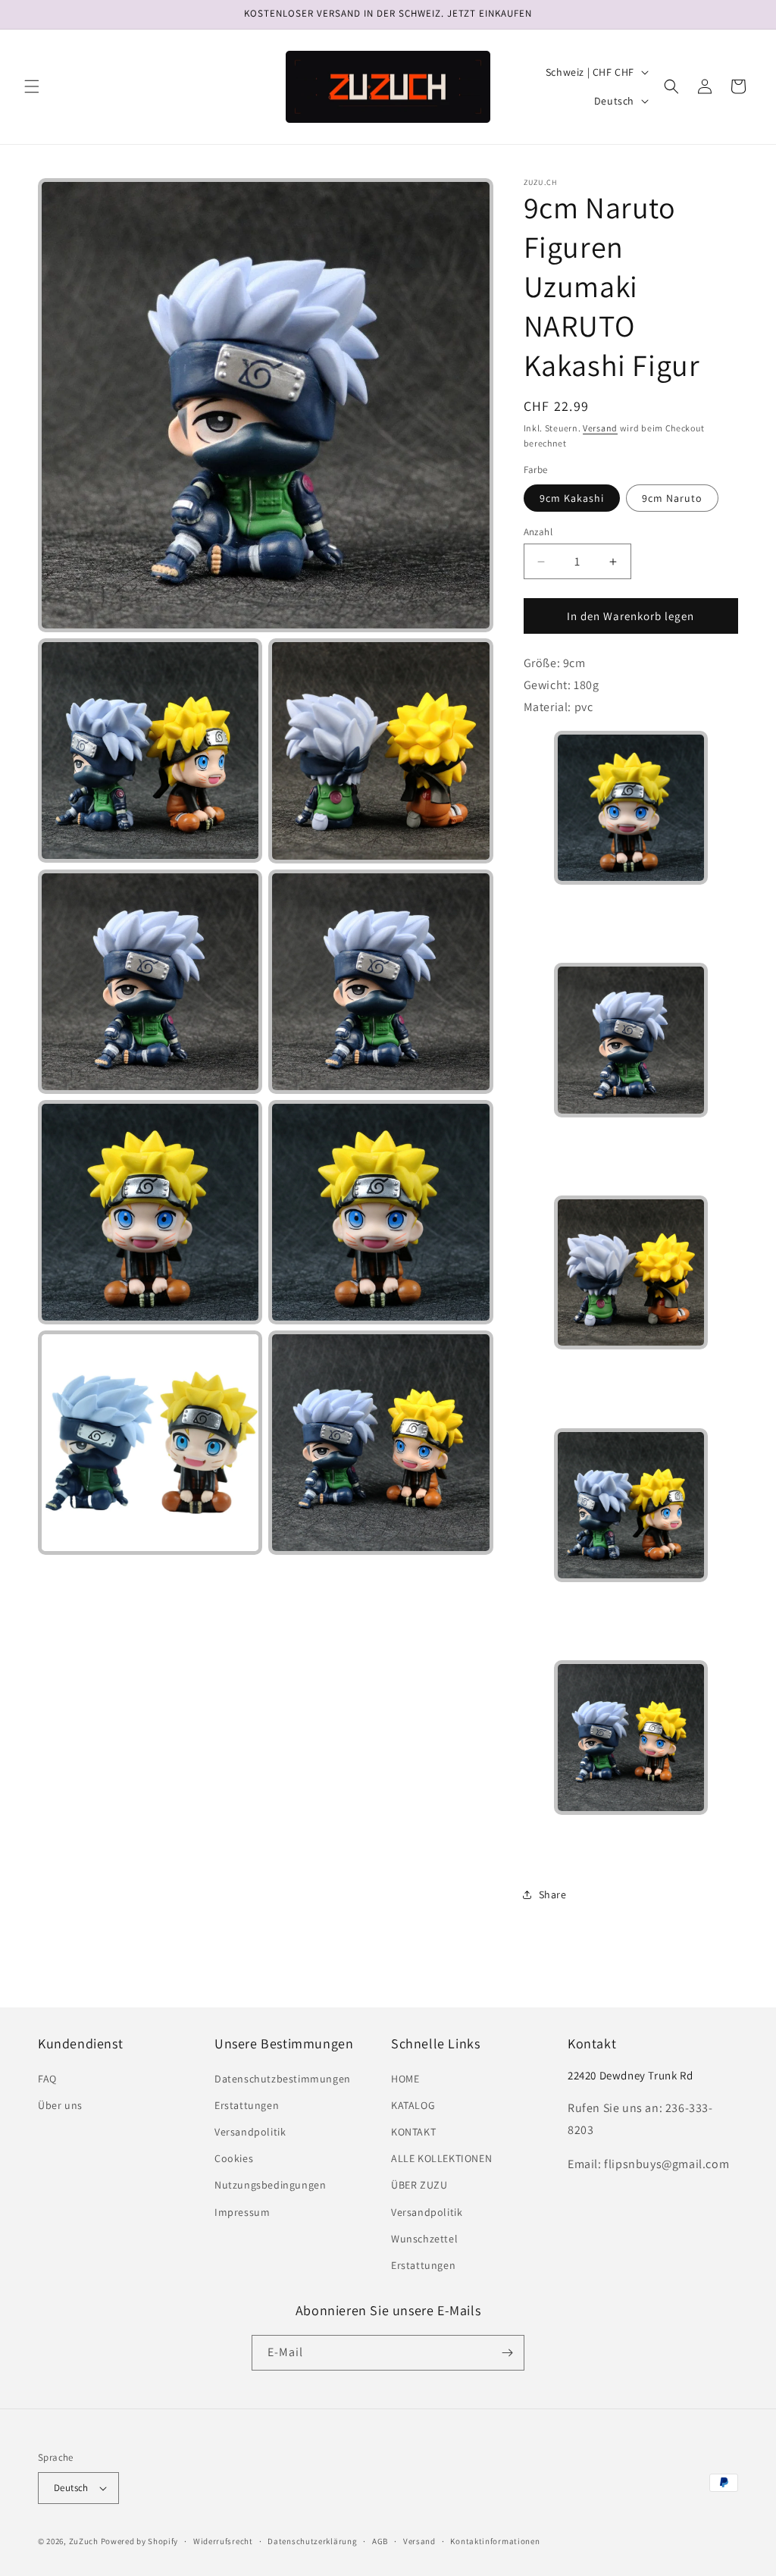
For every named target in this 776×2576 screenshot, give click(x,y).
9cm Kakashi (572, 498)
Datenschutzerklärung (312, 2541)
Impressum (242, 2212)
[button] (32, 86)
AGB (380, 2541)
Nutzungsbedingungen (270, 2185)
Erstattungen (247, 2105)
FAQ (47, 2079)
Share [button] (553, 1894)
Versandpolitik (250, 2132)
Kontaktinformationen (495, 2541)
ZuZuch (84, 2541)
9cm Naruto (672, 498)
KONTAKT (413, 2132)
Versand (600, 428)
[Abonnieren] (507, 2353)
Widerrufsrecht (223, 2541)
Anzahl (538, 532)
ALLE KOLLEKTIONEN (441, 2158)
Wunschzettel (424, 2239)
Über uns (60, 2105)
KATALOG (413, 2105)
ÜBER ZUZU (419, 2185)
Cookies (234, 2158)
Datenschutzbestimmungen (283, 2079)
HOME (405, 2079)
